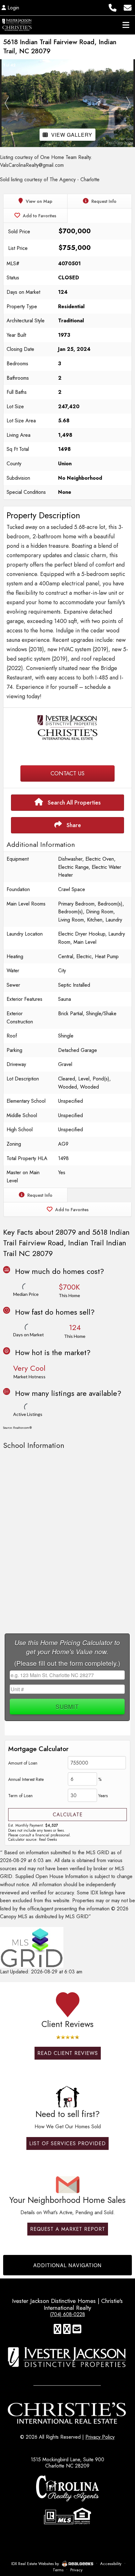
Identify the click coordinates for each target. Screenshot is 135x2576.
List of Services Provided (67, 2143)
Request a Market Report (68, 2229)
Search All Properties (73, 803)
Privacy (76, 2570)
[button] (7, 103)
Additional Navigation (67, 2265)
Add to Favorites (39, 216)
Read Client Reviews (68, 2053)
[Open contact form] (128, 7)
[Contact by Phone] (113, 7)
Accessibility (111, 2564)
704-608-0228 (68, 753)
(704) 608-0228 (67, 2314)
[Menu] (126, 25)
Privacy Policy (100, 2437)
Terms (58, 2570)
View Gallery (72, 135)
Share (73, 825)
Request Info (103, 201)
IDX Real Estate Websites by (36, 2564)
